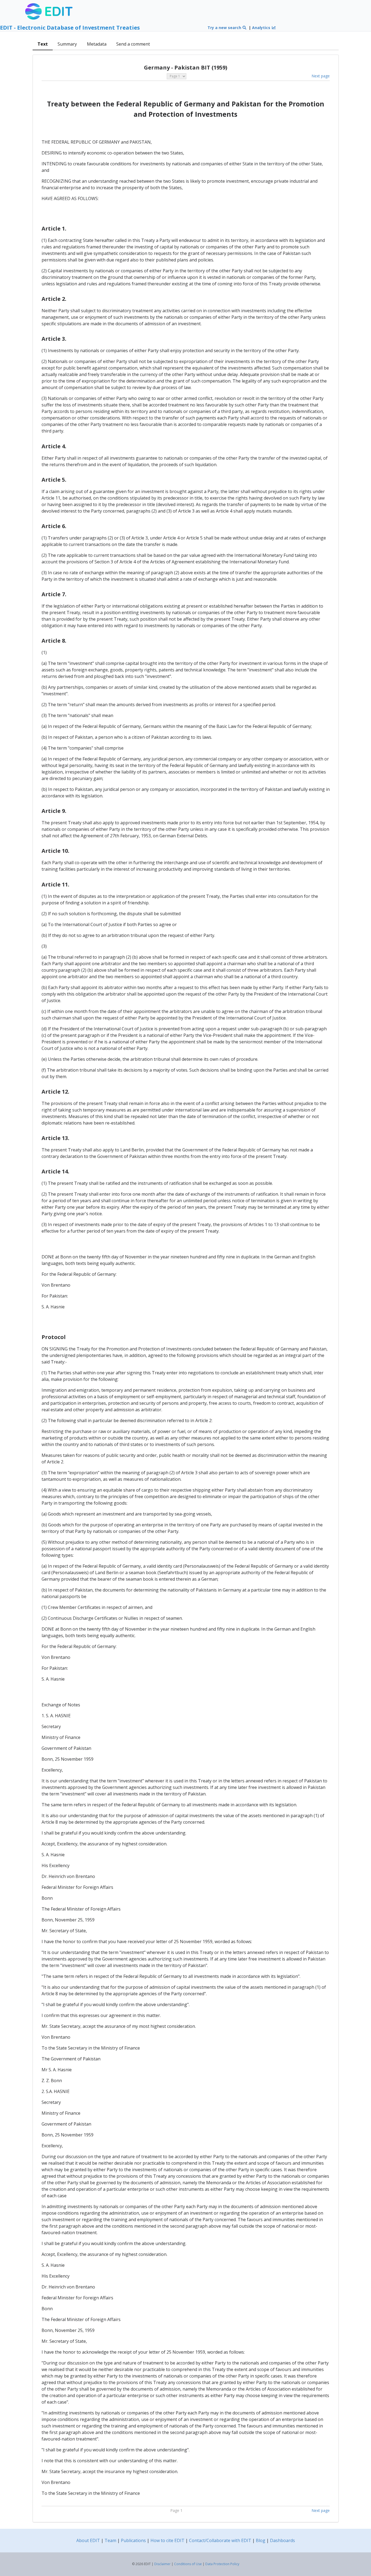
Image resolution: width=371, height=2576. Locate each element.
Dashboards (282, 2540)
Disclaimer (162, 2564)
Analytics (262, 28)
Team (110, 2540)
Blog (261, 2540)
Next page (321, 76)
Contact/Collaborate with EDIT (220, 2540)
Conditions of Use (188, 2564)
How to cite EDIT (167, 2540)
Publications (133, 2540)
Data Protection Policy (222, 2564)
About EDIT (88, 2540)
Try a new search (225, 28)
